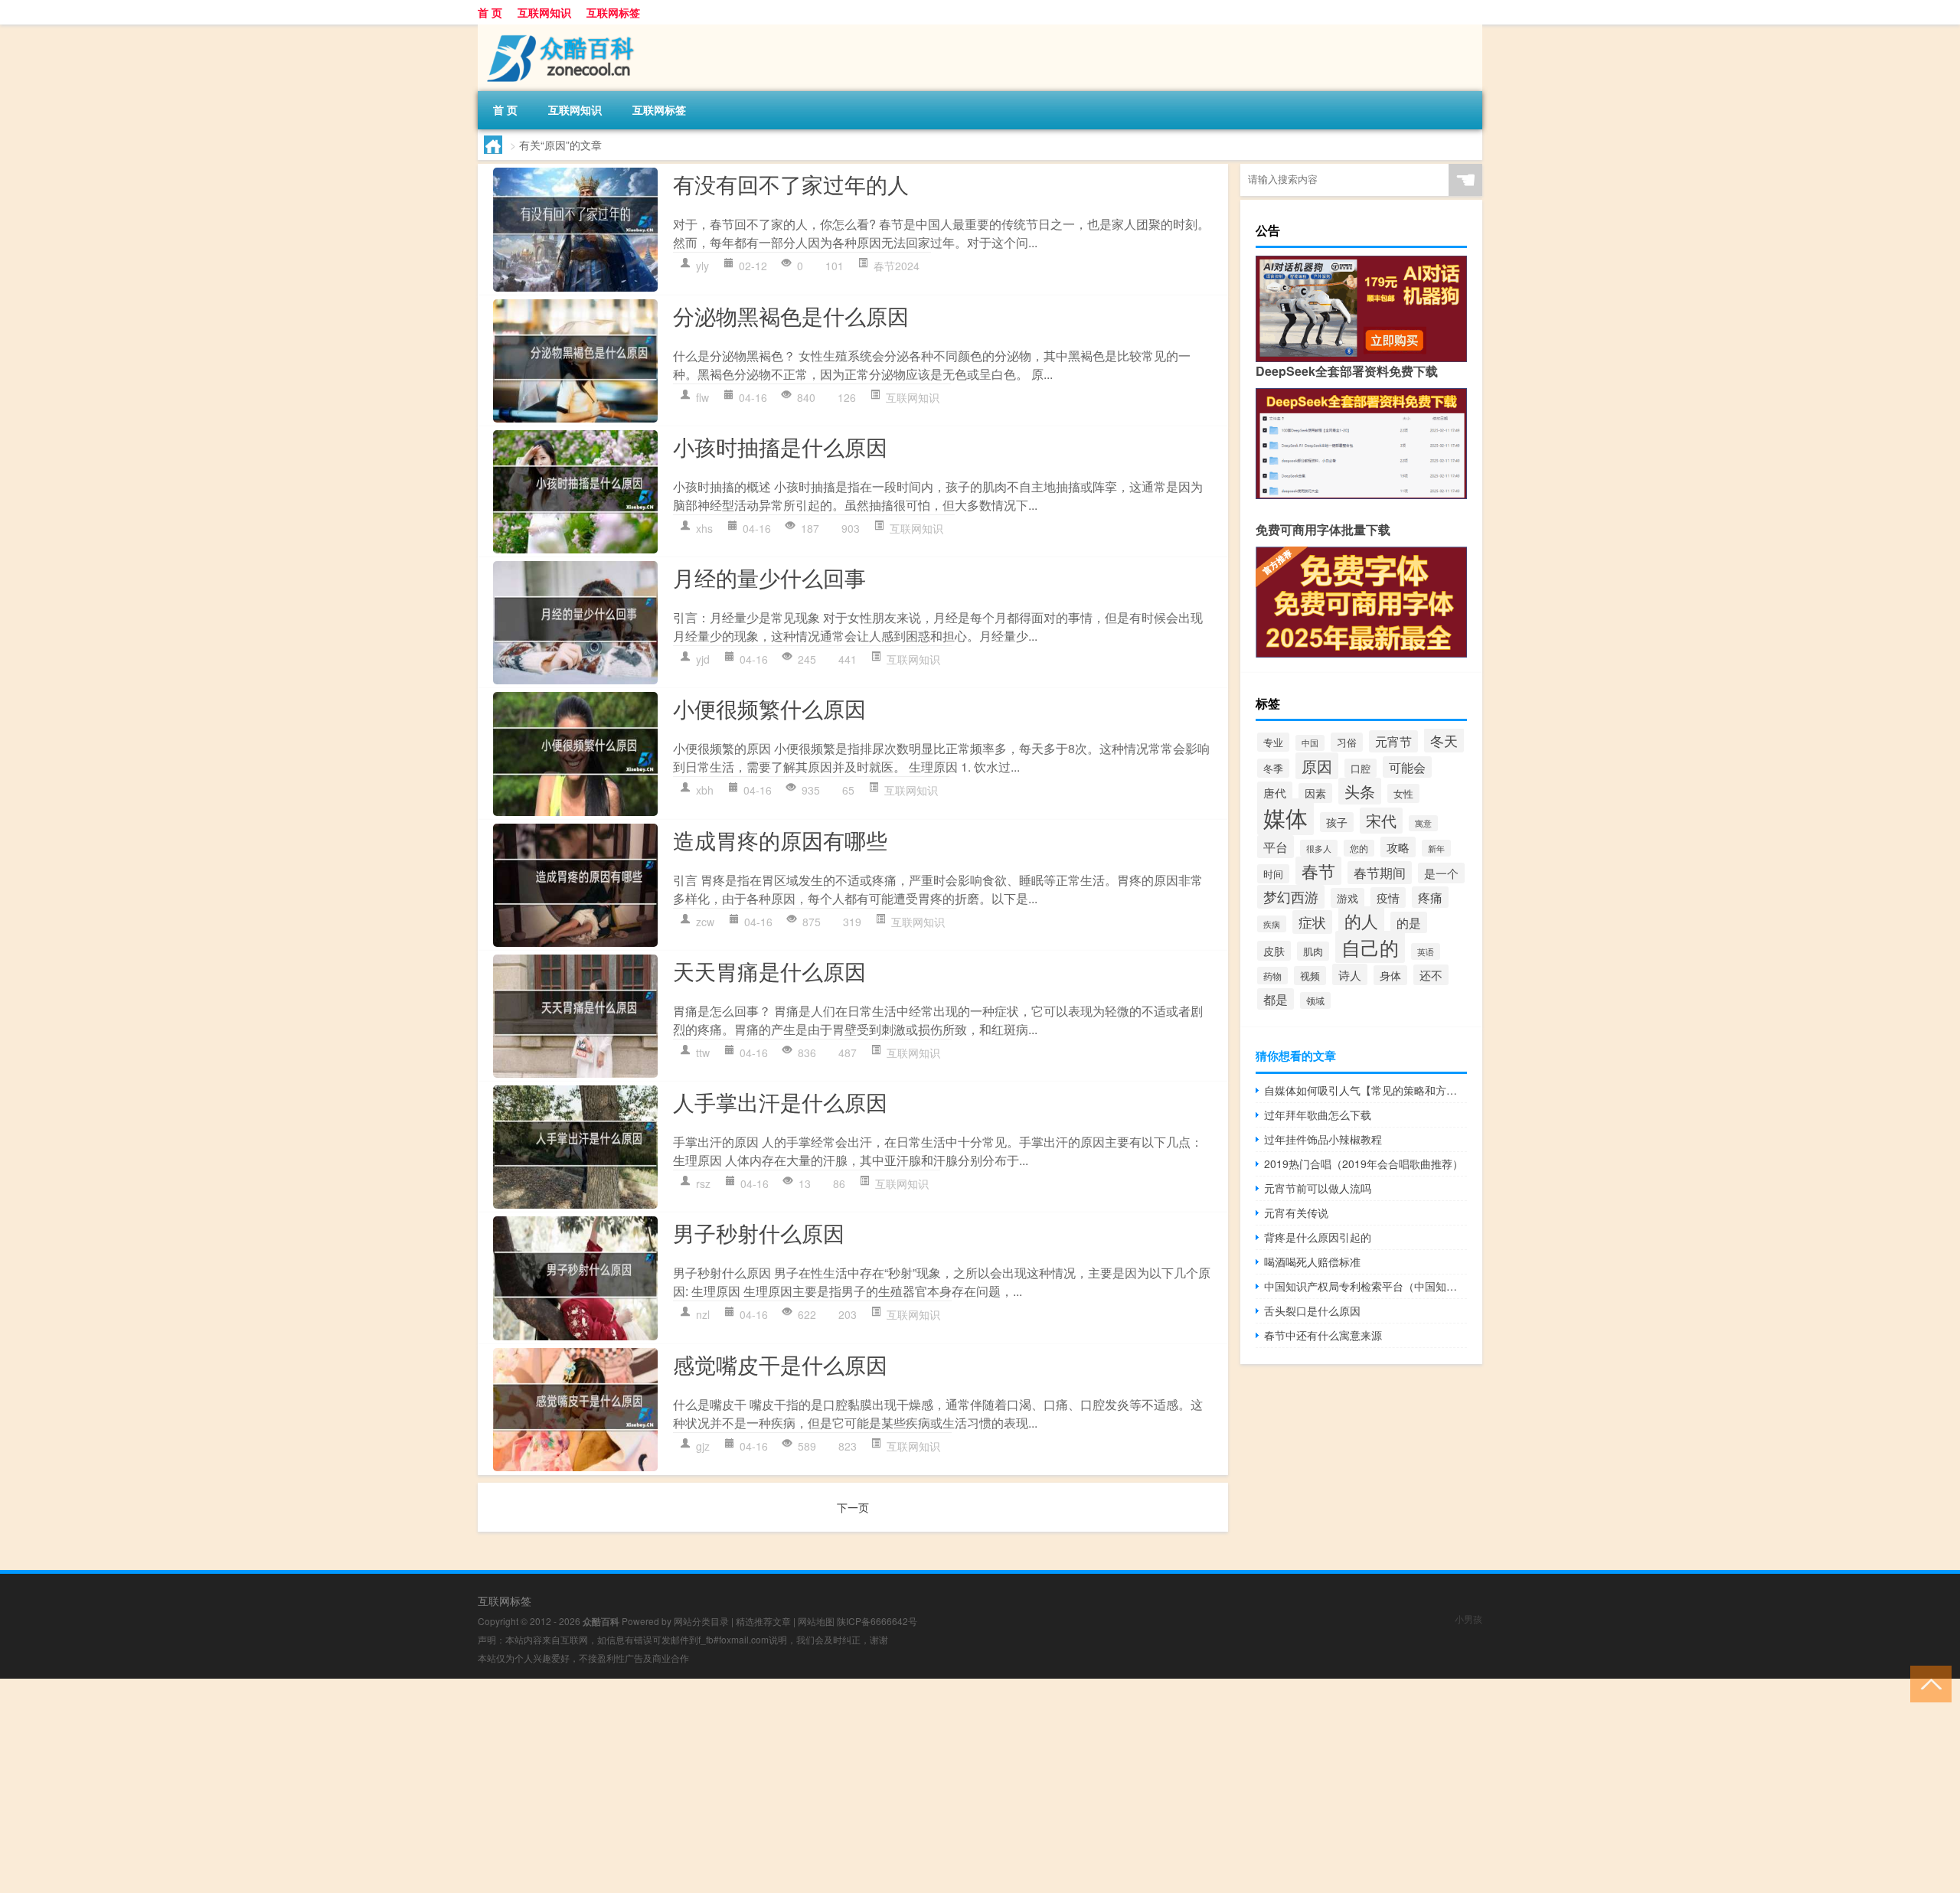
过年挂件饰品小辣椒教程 (1323, 1139)
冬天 (1444, 740)
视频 (1310, 976)
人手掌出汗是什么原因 (780, 1102)
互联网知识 (544, 12)
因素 (1315, 793)
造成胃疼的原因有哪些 (780, 840)
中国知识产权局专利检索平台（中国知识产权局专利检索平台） (1365, 1286)
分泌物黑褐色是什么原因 (791, 315)
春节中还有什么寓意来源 (1323, 1335)
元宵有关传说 (1296, 1212)
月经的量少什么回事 (769, 577)
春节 (1318, 871)
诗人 (1350, 974)
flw (702, 397)
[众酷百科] (558, 30)
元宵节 (1393, 741)
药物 (1272, 976)
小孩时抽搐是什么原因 (780, 446)
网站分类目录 (701, 1621)
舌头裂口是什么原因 (1312, 1310)
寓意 (1423, 823)
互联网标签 (613, 12)
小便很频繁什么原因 (769, 708)
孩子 (1337, 822)
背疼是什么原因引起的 (1318, 1237)
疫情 (1388, 898)
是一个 (1441, 873)
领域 (1315, 1000)
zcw (705, 922)
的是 (1409, 922)
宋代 (1381, 821)
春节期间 (1380, 873)
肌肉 (1313, 951)
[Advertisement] (459, 1786)
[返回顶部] (1927, 1683)
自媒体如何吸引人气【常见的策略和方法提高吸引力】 (1365, 1090)
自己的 (1370, 947)
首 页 (490, 12)
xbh (705, 790)
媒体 (1285, 817)
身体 (1390, 975)
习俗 (1347, 742)
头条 (1360, 791)
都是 (1276, 999)
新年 (1436, 848)
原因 (1317, 766)
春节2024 (897, 266)
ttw (703, 1053)
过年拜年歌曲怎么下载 (1318, 1115)
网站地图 (816, 1621)
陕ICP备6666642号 (877, 1621)
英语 (1426, 951)
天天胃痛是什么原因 (769, 971)
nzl (703, 1314)
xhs (704, 528)
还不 (1431, 975)
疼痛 (1430, 897)
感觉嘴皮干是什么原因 (780, 1364)
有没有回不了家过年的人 (791, 184)
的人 (1361, 920)
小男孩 (1468, 1619)
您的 (1359, 848)
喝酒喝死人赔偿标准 (1312, 1261)
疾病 (1272, 924)
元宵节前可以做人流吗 (1318, 1188)
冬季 (1273, 768)
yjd (703, 659)
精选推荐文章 (763, 1621)
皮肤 (1274, 951)
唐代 (1275, 792)
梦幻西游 (1291, 897)
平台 (1276, 847)
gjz (703, 1446)
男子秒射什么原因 (759, 1232)
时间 (1273, 874)
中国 (1310, 743)
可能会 (1407, 767)
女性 (1403, 793)
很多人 (1319, 848)
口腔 (1361, 768)
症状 (1312, 922)
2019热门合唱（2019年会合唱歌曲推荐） (1364, 1164)
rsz (703, 1183)
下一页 (853, 1507)
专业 (1273, 742)
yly (702, 266)
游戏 (1347, 898)
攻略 (1398, 847)
